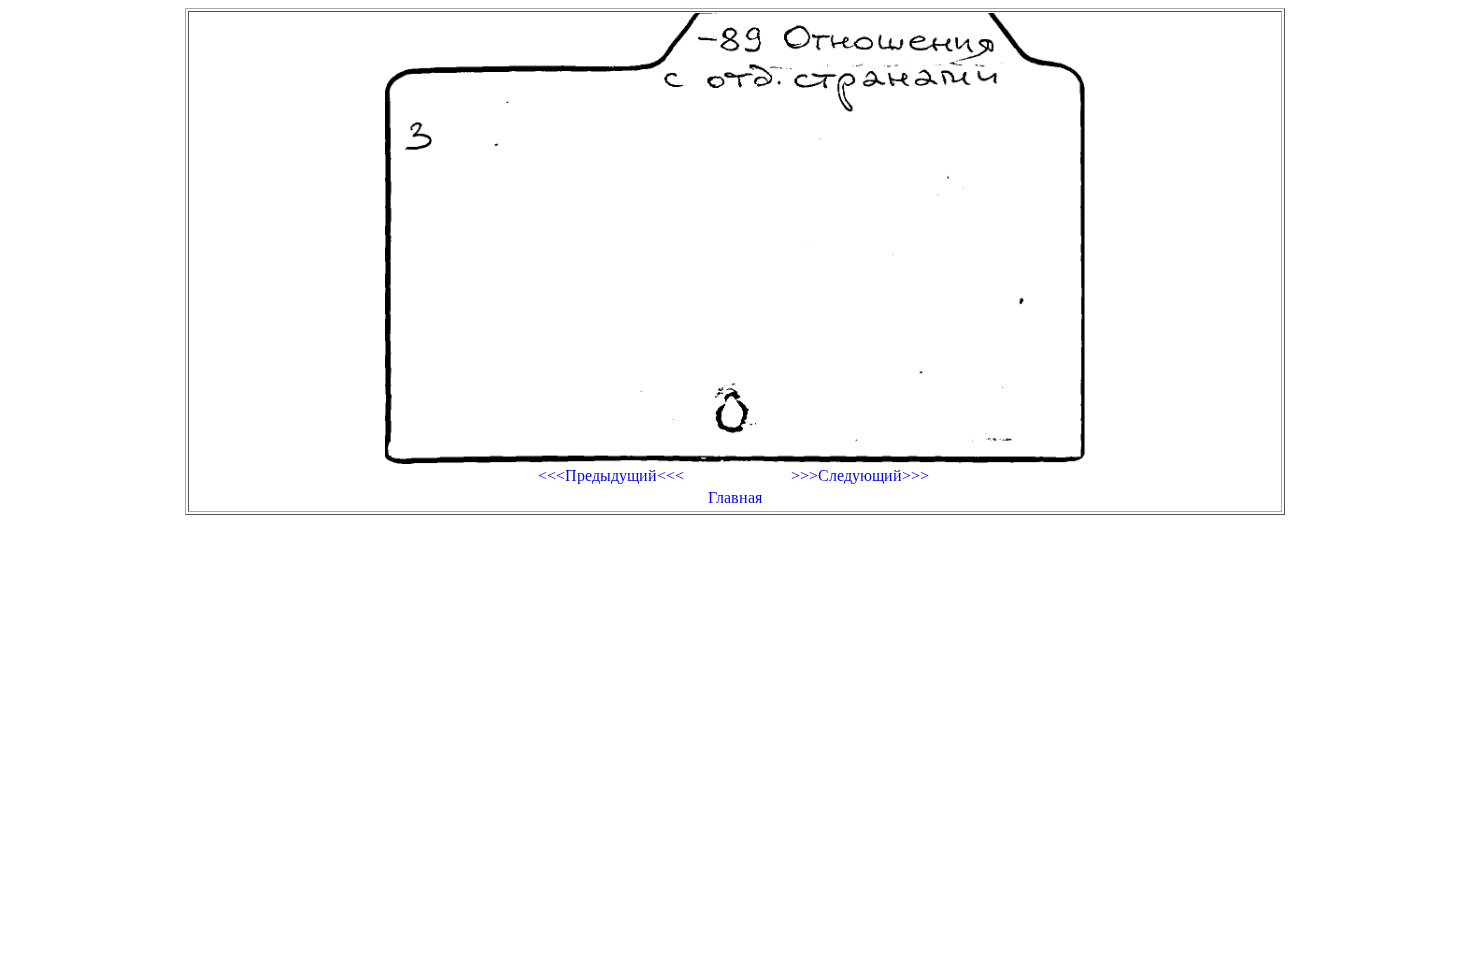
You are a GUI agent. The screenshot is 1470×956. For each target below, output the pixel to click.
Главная (735, 497)
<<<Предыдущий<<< (611, 475)
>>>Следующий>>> (860, 475)
